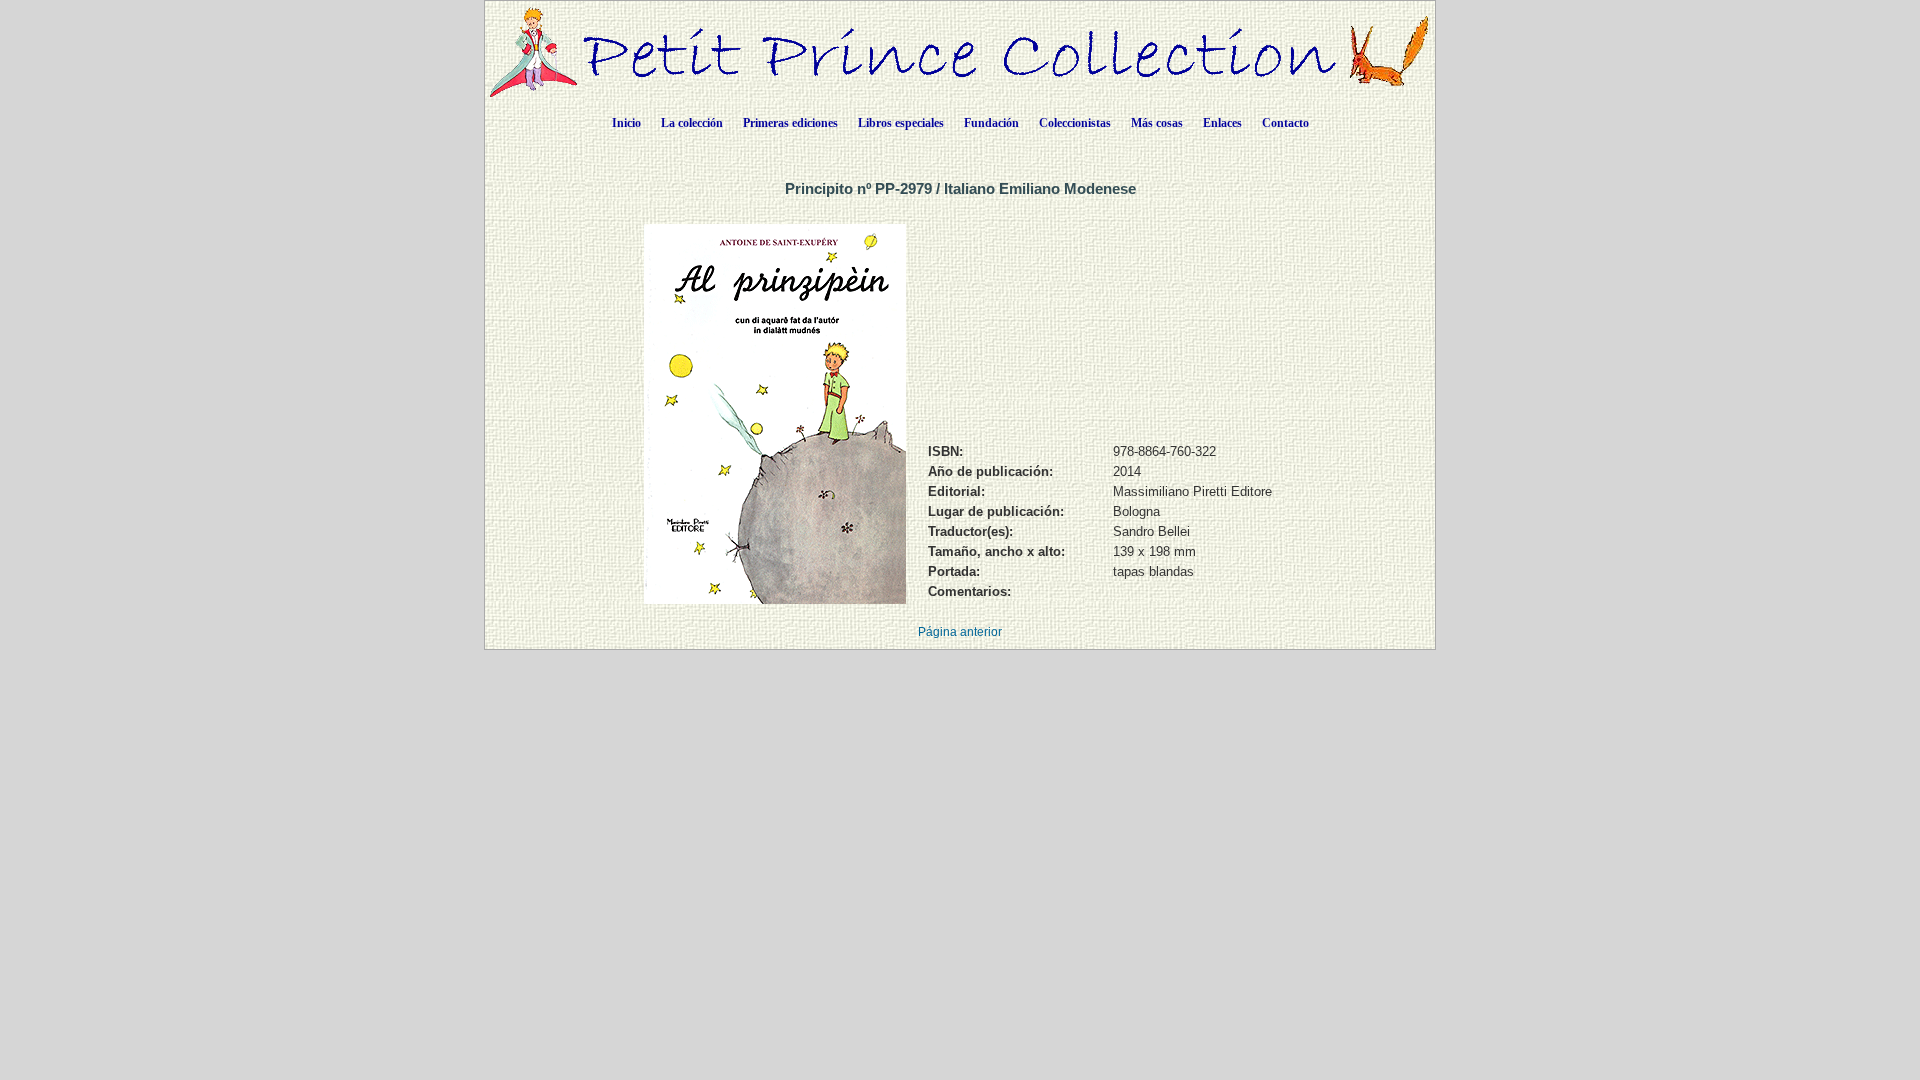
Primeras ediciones (790, 123)
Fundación (991, 123)
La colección (692, 123)
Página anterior (960, 632)
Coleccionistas (1075, 123)
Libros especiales (901, 123)
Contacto (1285, 123)
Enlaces (1222, 123)
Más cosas (1157, 123)
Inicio (626, 123)
